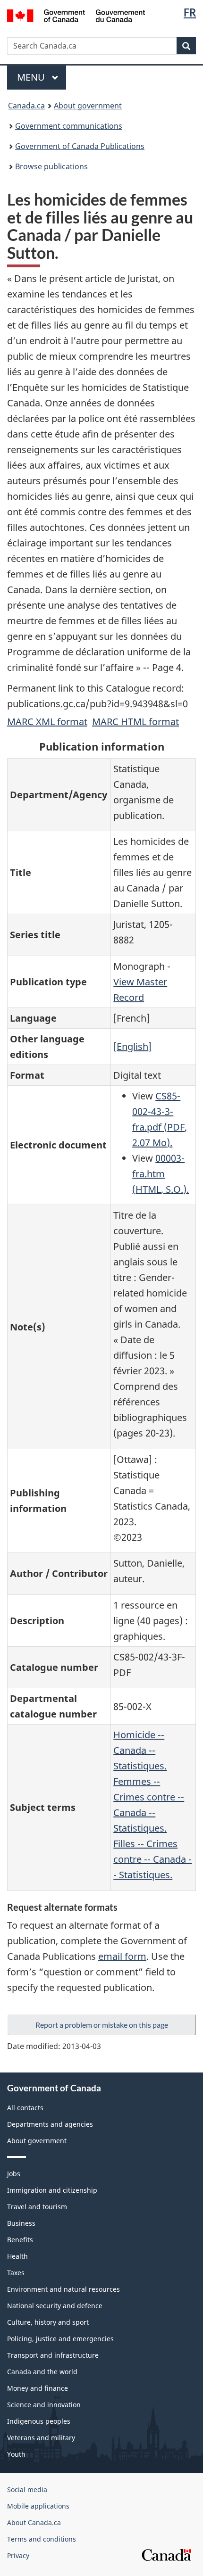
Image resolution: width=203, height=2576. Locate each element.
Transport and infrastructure (53, 2355)
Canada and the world (42, 2372)
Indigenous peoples (39, 2421)
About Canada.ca (34, 2522)
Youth (16, 2454)
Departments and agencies (50, 2124)
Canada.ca (26, 106)
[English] (132, 1046)
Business (21, 2223)
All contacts (25, 2108)
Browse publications (51, 166)
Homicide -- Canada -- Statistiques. (140, 1750)
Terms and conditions (42, 2539)
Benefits (20, 2240)
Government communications (69, 126)
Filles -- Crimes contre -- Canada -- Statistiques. (152, 1859)
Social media (27, 2489)
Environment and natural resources (63, 2289)
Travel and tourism (37, 2207)
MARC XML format (47, 722)
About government (88, 106)
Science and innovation (44, 2405)
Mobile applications (38, 2506)
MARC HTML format (135, 722)
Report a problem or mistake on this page (102, 2025)
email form (122, 1956)
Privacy (18, 2555)
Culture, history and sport (48, 2322)
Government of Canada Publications (80, 146)
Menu (32, 77)
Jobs (14, 2174)
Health (17, 2256)
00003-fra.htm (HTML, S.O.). (161, 1174)
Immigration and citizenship (52, 2190)
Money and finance (38, 2388)
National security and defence (55, 2306)
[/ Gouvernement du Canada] (76, 15)
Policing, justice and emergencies (60, 2339)
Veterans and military (41, 2438)
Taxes (16, 2273)
